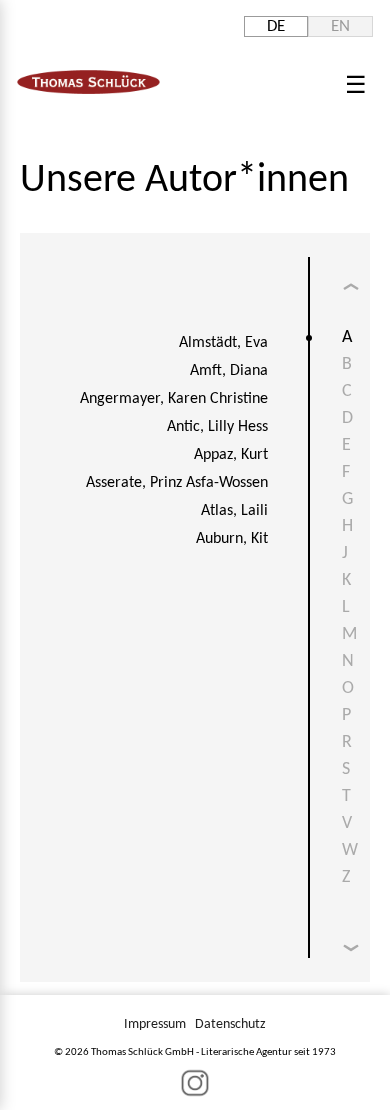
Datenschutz (230, 1024)
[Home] (88, 89)
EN (340, 26)
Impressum (155, 1024)
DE (276, 26)
